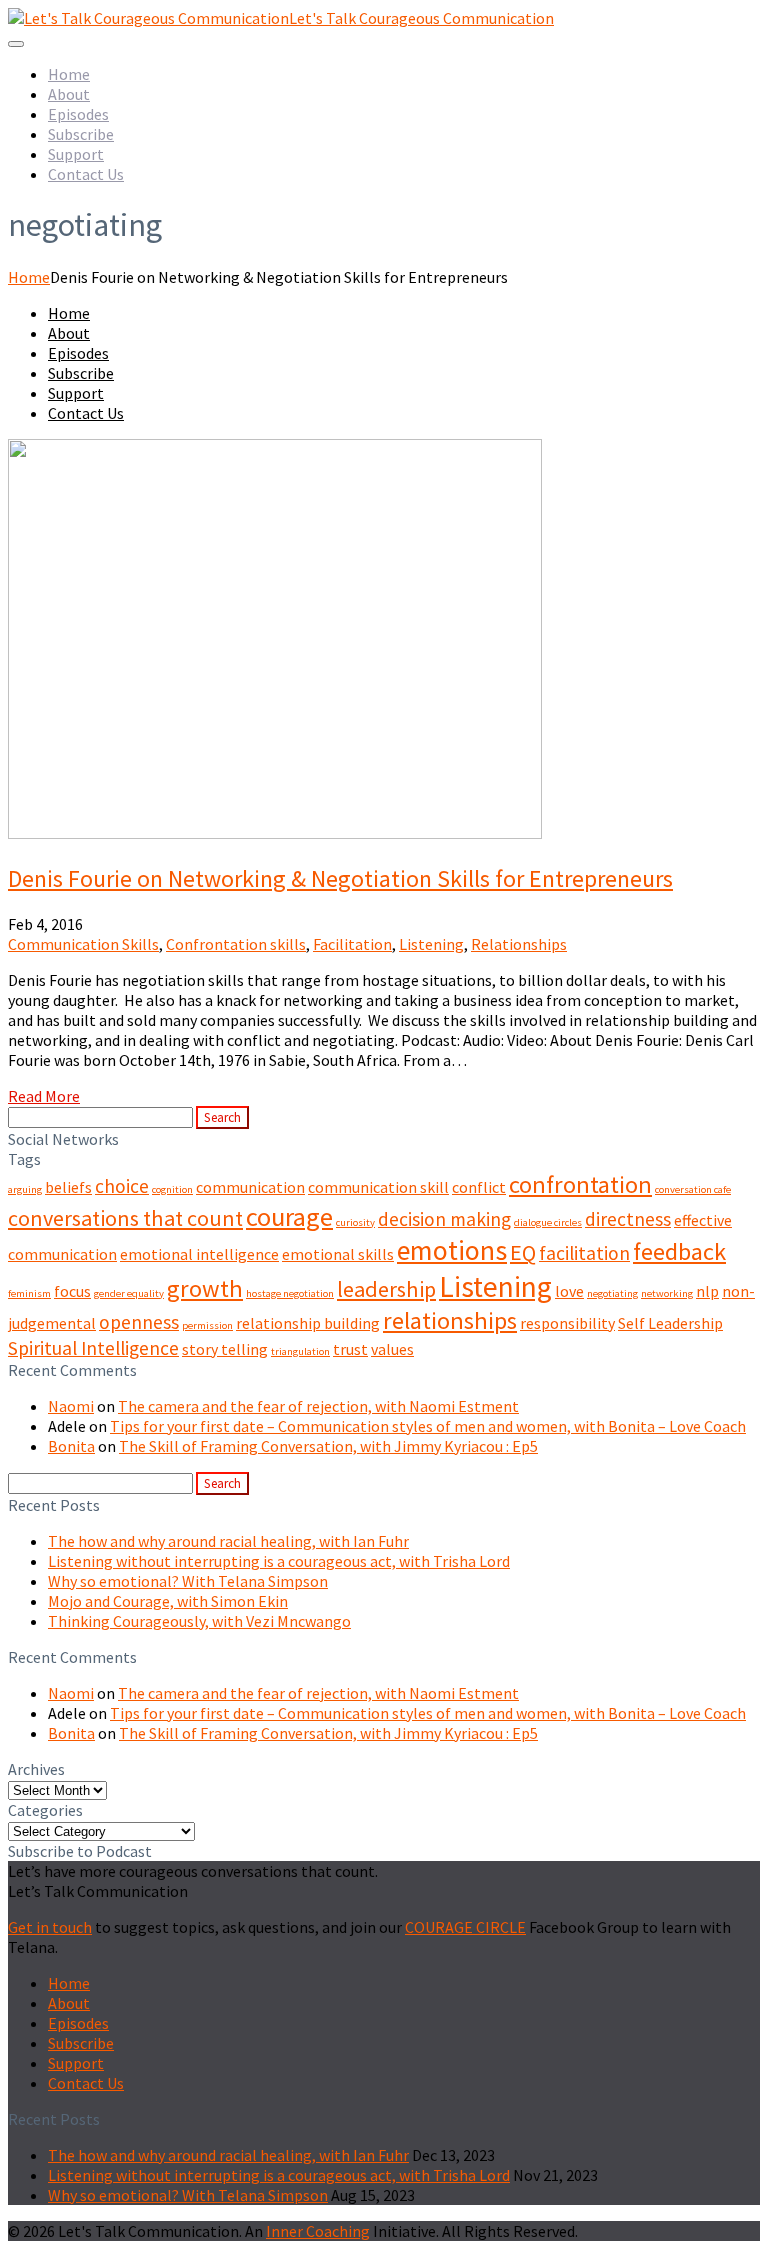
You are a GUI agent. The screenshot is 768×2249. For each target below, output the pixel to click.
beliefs (68, 1187)
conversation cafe (693, 1189)
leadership (386, 1289)
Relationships (519, 944)
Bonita (71, 1446)
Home (69, 74)
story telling (225, 1349)
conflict (479, 1187)
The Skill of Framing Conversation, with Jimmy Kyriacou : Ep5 (328, 1446)
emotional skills (338, 1254)
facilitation (584, 1253)
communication (250, 1187)
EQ (523, 1252)
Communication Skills (83, 944)
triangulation (300, 1351)
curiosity (355, 1222)
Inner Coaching (318, 2231)
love (569, 1291)
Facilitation (352, 944)
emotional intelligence (199, 1254)
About (69, 94)
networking (667, 1293)
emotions (452, 1250)
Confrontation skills (236, 944)
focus (72, 1291)
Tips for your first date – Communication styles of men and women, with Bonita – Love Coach (428, 1426)
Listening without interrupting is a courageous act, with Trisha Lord (279, 1561)
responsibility (567, 1323)
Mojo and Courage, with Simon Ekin (168, 1601)
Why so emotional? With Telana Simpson (188, 1581)
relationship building (308, 1323)
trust (350, 1349)
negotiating (612, 1293)
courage (289, 1216)
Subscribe (81, 134)
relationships (450, 1320)
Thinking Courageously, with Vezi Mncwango (199, 1621)
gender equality (129, 1293)
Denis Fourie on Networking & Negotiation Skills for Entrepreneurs (340, 878)
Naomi (71, 1406)
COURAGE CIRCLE (465, 1927)
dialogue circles (548, 1222)
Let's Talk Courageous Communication (421, 18)
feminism (29, 1293)
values (392, 1349)
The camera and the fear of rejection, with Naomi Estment (318, 1406)
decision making (444, 1219)
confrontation (580, 1184)
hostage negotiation (290, 1293)
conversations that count (125, 1218)
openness (139, 1322)
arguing (25, 1189)
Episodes (78, 114)
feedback (679, 1251)
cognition (172, 1189)
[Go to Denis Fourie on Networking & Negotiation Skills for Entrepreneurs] (275, 833)
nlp (707, 1291)
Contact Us (86, 174)
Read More (44, 1096)
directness (628, 1219)
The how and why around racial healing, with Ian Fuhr (228, 1541)
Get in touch (50, 1927)
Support (76, 154)
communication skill (378, 1187)
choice (122, 1186)
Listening (431, 944)
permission (207, 1325)
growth (205, 1288)
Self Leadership (670, 1323)
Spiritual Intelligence (93, 1348)
